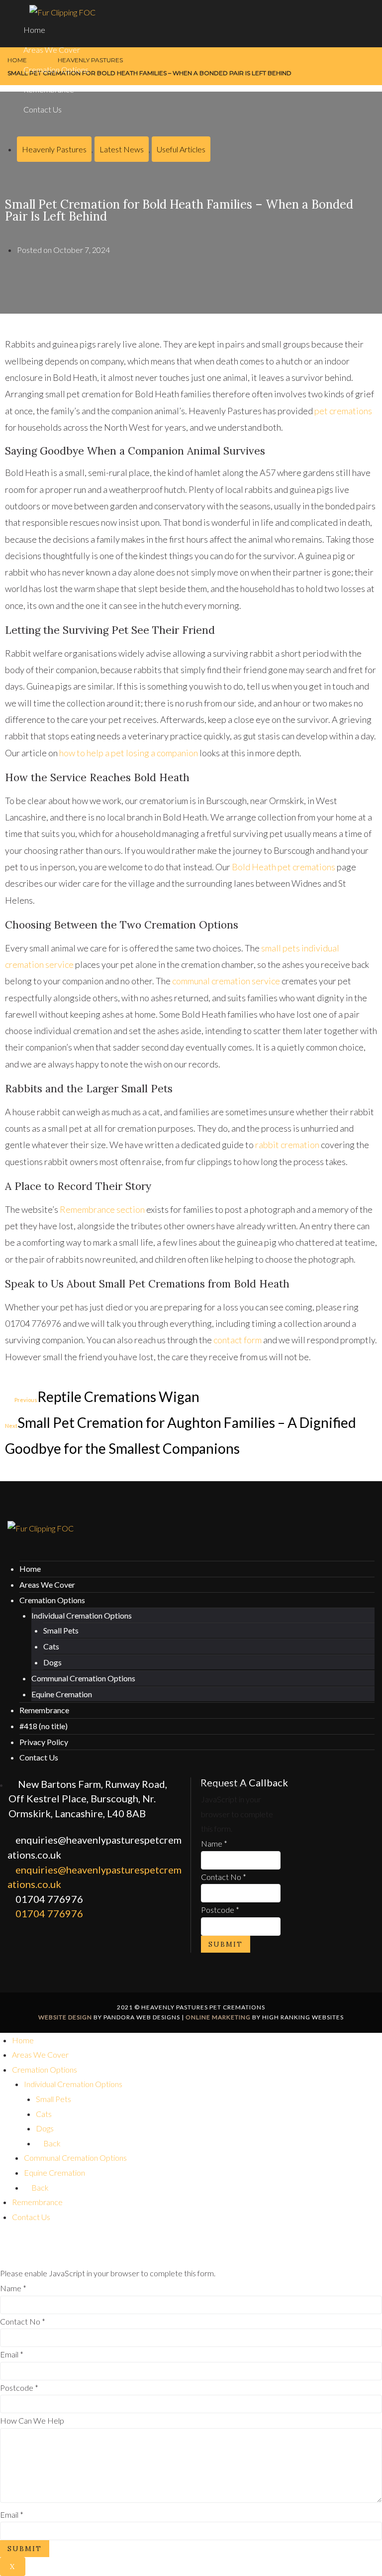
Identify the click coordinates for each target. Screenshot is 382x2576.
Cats (51, 1646)
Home (34, 30)
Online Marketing (218, 2017)
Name (214, 1843)
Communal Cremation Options (83, 1678)
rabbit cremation (287, 1145)
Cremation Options (56, 69)
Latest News (122, 149)
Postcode (220, 1910)
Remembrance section (102, 1209)
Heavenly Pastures (54, 149)
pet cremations (343, 411)
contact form (238, 1340)
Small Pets (61, 1630)
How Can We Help (32, 2420)
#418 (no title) (44, 1726)
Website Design (65, 2017)
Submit (226, 1944)
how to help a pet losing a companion (129, 753)
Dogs (52, 1662)
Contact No (224, 1877)
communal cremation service (226, 981)
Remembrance (49, 89)
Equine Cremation (62, 1694)
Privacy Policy (44, 1742)
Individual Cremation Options (82, 1615)
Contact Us (43, 109)
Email (12, 2354)
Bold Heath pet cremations (284, 867)
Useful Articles (181, 149)
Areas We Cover (52, 50)
